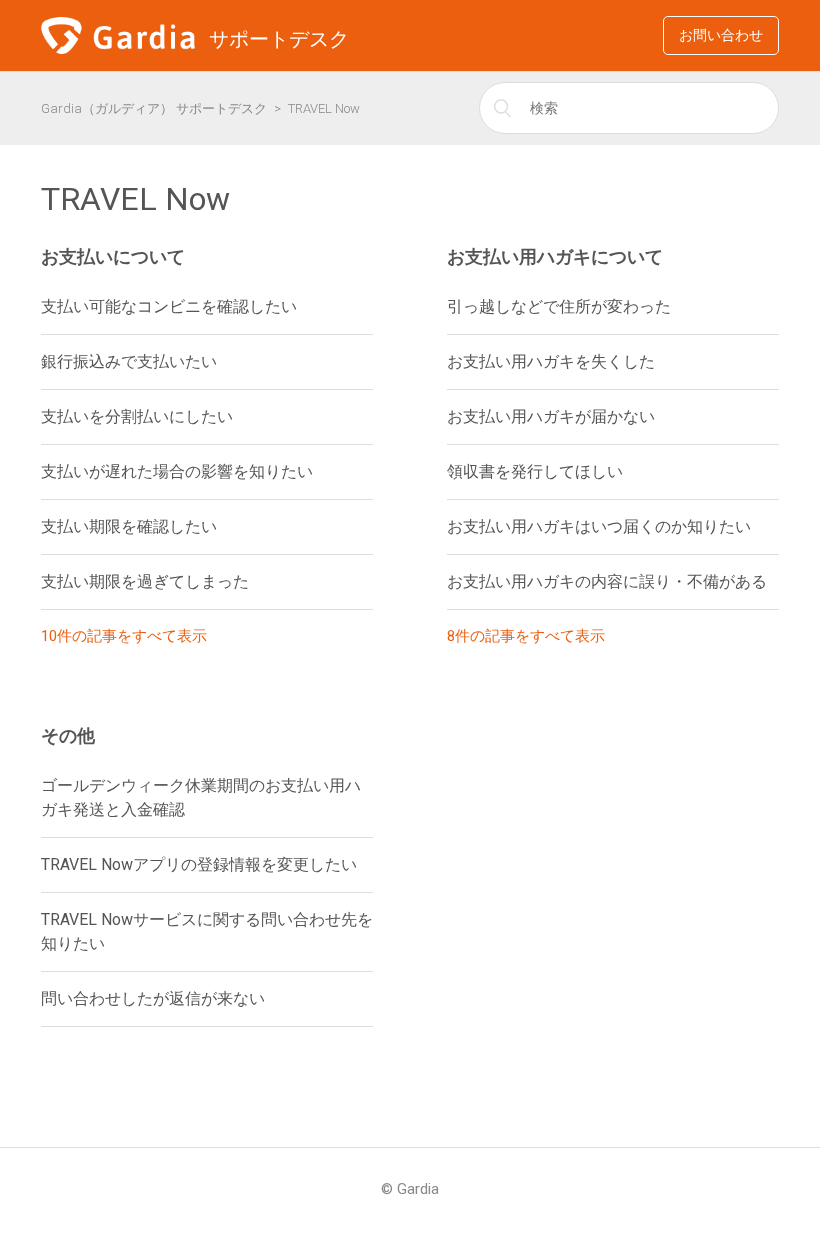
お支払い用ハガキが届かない (551, 416)
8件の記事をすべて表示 (526, 636)
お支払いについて (113, 256)
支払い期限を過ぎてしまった (145, 581)
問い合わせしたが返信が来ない (153, 998)
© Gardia (410, 1189)
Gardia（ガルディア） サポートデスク (154, 108)
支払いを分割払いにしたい (137, 416)
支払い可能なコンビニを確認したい (169, 306)
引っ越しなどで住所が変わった (559, 306)
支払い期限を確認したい (129, 526)
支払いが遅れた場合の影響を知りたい (177, 471)
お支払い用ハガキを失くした (551, 361)
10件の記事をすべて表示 (124, 636)
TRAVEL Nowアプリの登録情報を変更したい (199, 864)
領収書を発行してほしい (535, 471)
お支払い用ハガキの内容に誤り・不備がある (607, 581)
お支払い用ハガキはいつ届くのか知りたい (599, 526)
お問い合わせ (721, 35)
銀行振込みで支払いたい (129, 361)
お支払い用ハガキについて (555, 256)
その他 (68, 735)
